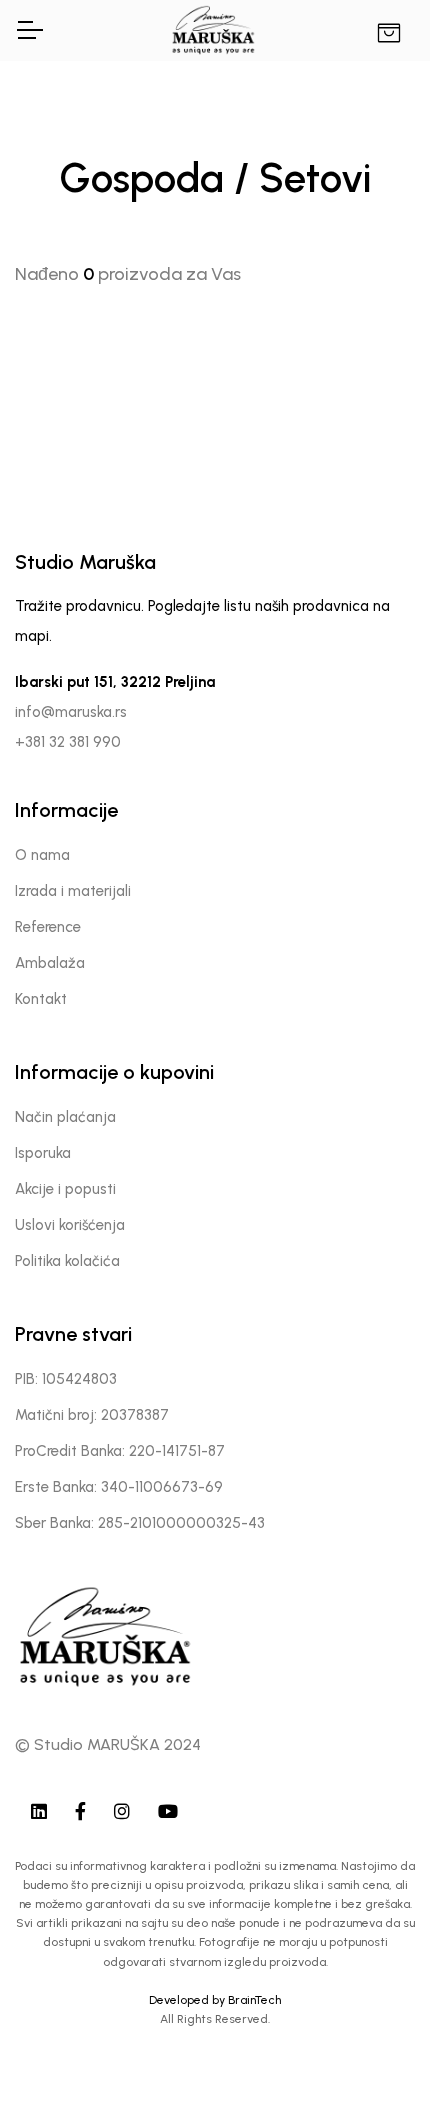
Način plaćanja (65, 1117)
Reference (48, 927)
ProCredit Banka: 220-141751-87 (120, 1451)
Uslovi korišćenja (70, 1225)
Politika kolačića (67, 1261)
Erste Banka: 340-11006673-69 (119, 1487)
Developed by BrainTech (215, 2000)
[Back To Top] (374, 2069)
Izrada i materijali (73, 891)
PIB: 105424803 (66, 1379)
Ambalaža (50, 963)
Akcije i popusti (65, 1189)
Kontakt (41, 999)
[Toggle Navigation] (29, 30)
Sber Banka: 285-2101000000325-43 (140, 1523)
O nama (42, 855)
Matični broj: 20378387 (92, 1415)
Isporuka (43, 1153)
